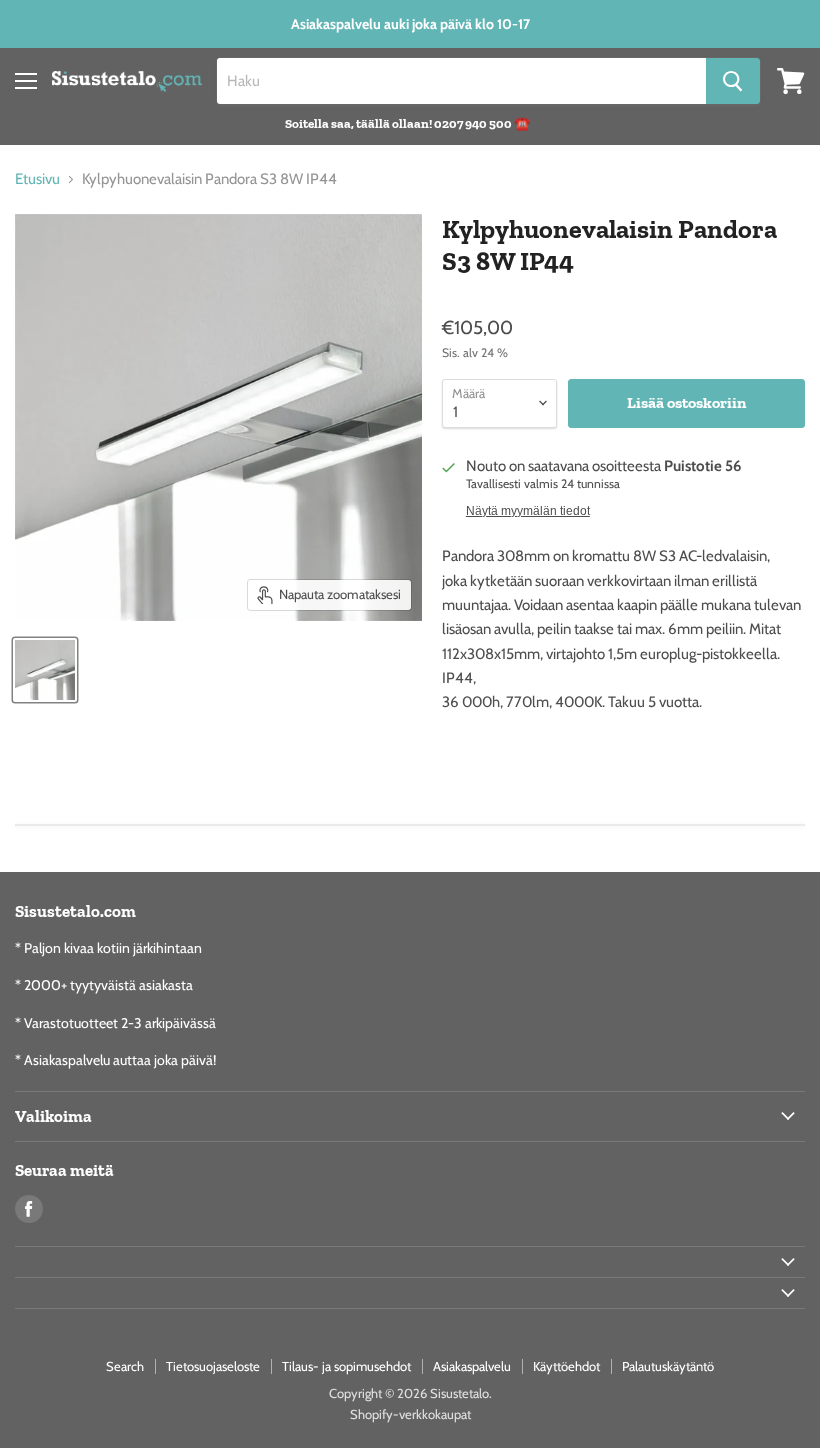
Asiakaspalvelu (472, 1366)
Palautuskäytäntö (668, 1366)
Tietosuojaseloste (213, 1366)
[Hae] (733, 81)
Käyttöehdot (566, 1366)
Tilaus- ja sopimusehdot (346, 1366)
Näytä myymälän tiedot (528, 511)
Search (125, 1366)
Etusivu (37, 179)
